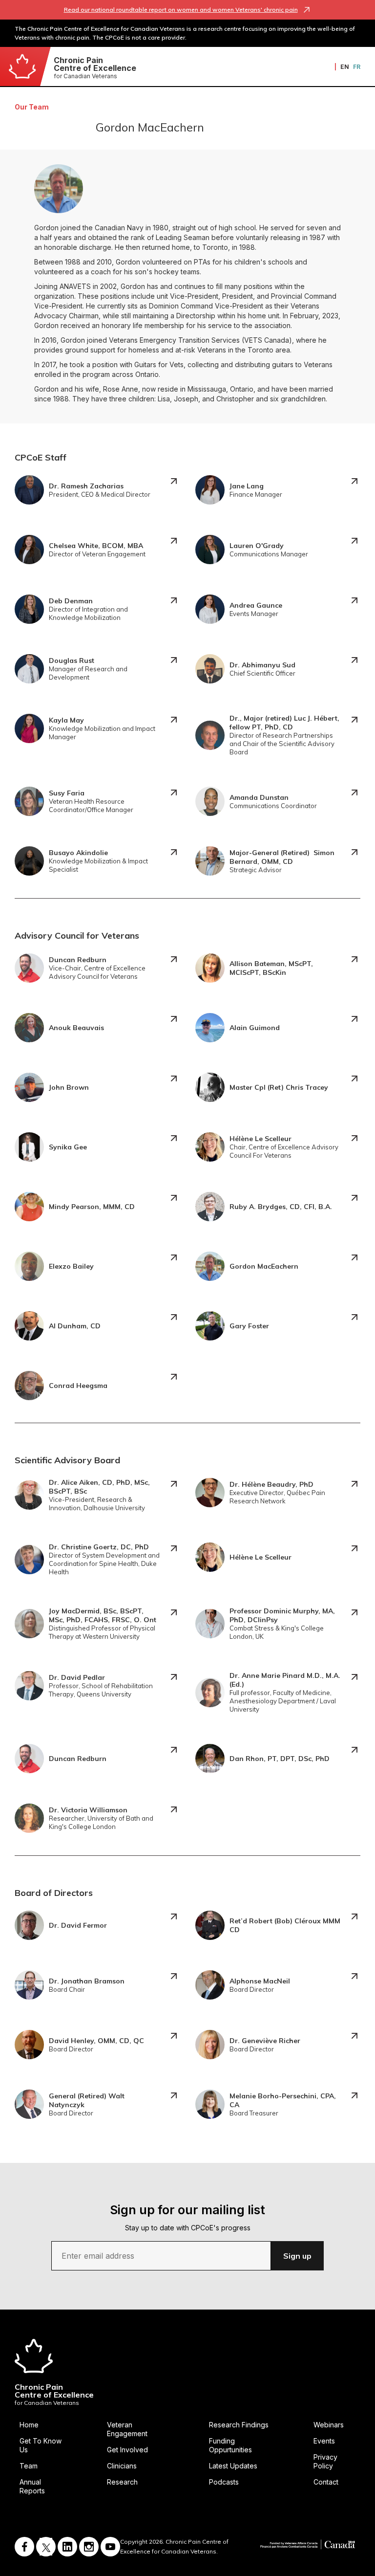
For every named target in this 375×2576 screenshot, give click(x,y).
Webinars (329, 2425)
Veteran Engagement (127, 2429)
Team (29, 2466)
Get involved (127, 2450)
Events (324, 2441)
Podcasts (224, 2482)
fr (357, 67)
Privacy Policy (325, 2461)
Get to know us (41, 2445)
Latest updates (233, 2466)
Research (122, 2482)
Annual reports (32, 2486)
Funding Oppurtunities (230, 2445)
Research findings (239, 2425)
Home (29, 2425)
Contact (326, 2482)
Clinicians (122, 2466)
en (345, 67)
